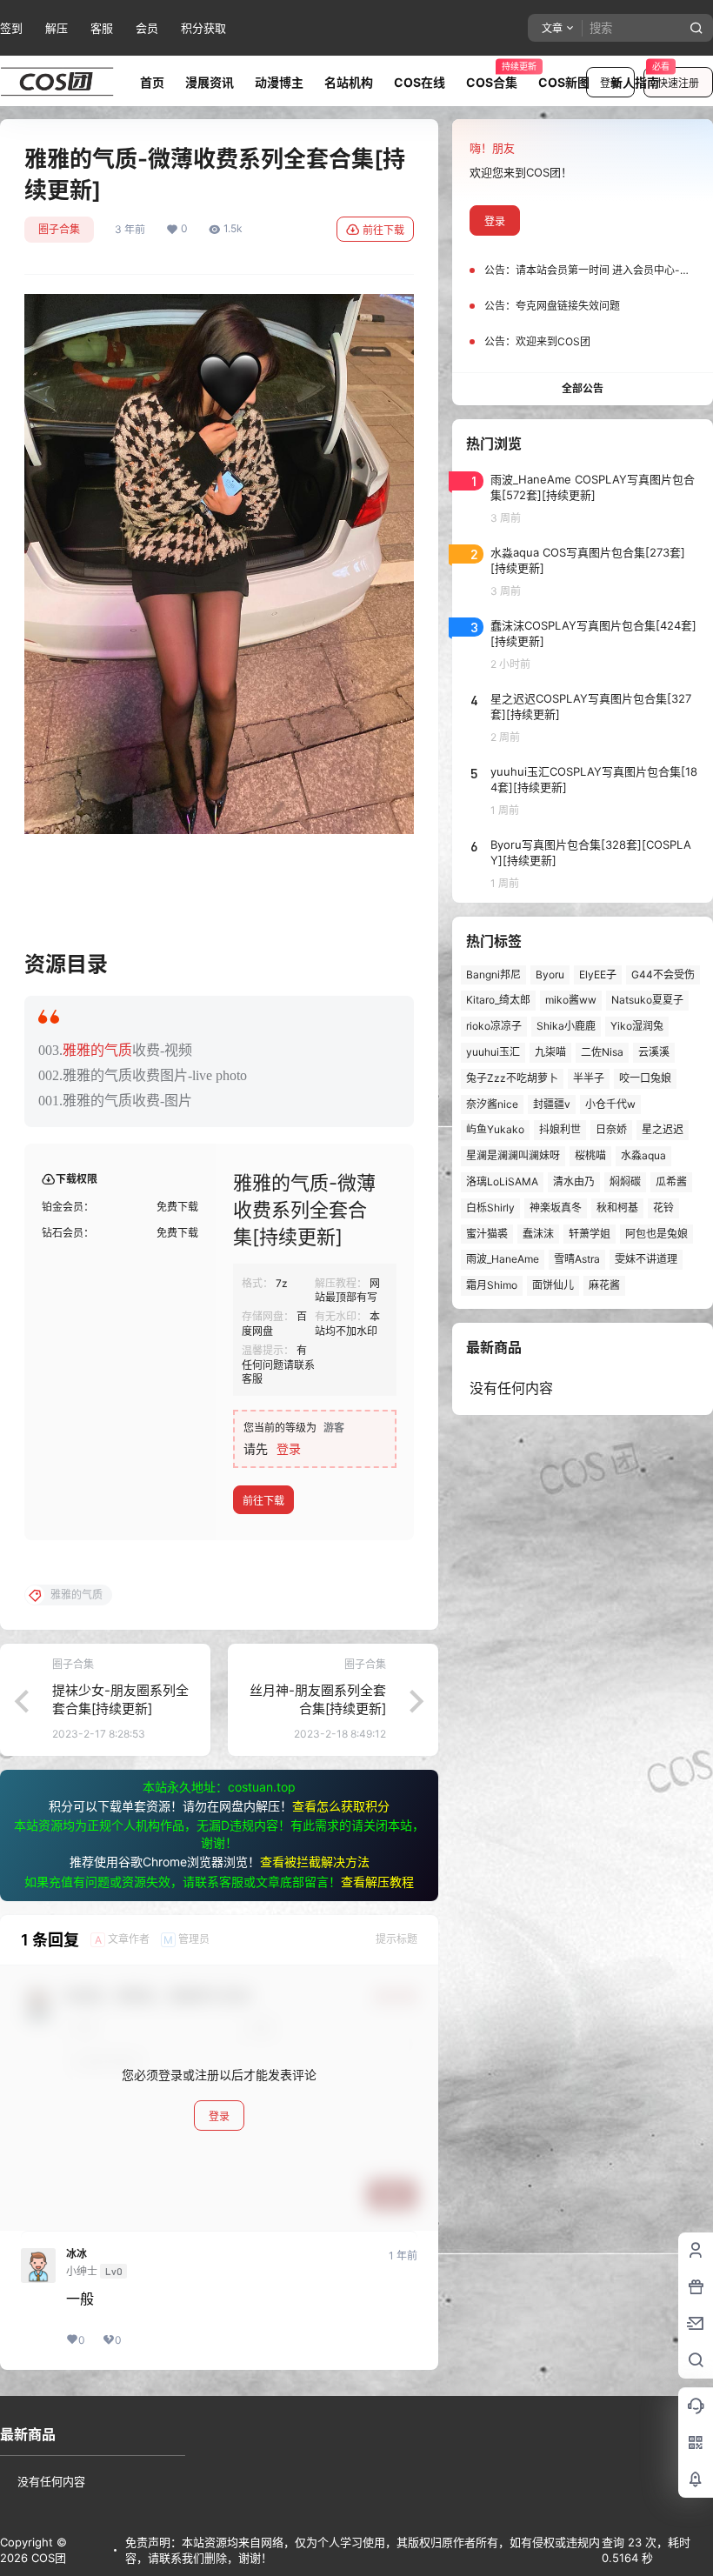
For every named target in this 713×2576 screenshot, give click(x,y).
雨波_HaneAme (503, 1259)
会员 (147, 28)
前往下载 (383, 230)
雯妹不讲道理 (646, 1259)
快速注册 (678, 83)
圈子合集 (59, 229)
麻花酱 (604, 1285)
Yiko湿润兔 (637, 1026)
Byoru (550, 974)
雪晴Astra (577, 1259)
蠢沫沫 (538, 1234)
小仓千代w (610, 1104)
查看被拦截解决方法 (315, 1862)
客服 (102, 28)
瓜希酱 (671, 1181)
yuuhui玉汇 (493, 1052)
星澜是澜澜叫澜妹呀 (513, 1155)
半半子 (589, 1078)
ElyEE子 (598, 974)
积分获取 (203, 28)
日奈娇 (611, 1129)
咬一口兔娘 (645, 1078)
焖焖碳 (625, 1181)
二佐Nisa (602, 1052)
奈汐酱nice (492, 1104)
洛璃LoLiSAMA (502, 1181)
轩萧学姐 (590, 1234)
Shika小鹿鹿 (566, 1026)
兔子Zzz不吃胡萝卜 (512, 1078)
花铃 (663, 1208)
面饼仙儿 (553, 1285)
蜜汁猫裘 (487, 1234)
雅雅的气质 (97, 1050)
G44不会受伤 (663, 974)
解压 (57, 28)
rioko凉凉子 (494, 1026)
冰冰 (77, 2254)
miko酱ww (571, 1000)
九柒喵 (550, 1052)
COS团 (47, 2558)
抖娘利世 (560, 1129)
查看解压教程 (377, 1882)
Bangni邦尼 (493, 974)
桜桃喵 (590, 1155)
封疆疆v (552, 1104)
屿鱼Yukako (495, 1129)
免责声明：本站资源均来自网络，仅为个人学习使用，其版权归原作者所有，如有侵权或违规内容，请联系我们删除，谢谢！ (363, 2550)
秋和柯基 (617, 1208)
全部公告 (583, 388)
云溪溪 (654, 1052)
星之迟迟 (663, 1129)
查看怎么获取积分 (341, 1806)
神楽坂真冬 (556, 1208)
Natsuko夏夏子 (647, 1000)
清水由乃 (574, 1181)
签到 (11, 28)
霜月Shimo (492, 1285)
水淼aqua (643, 1155)
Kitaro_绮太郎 (498, 1000)
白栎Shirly (490, 1208)
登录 (289, 1448)
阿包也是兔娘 (656, 1234)
